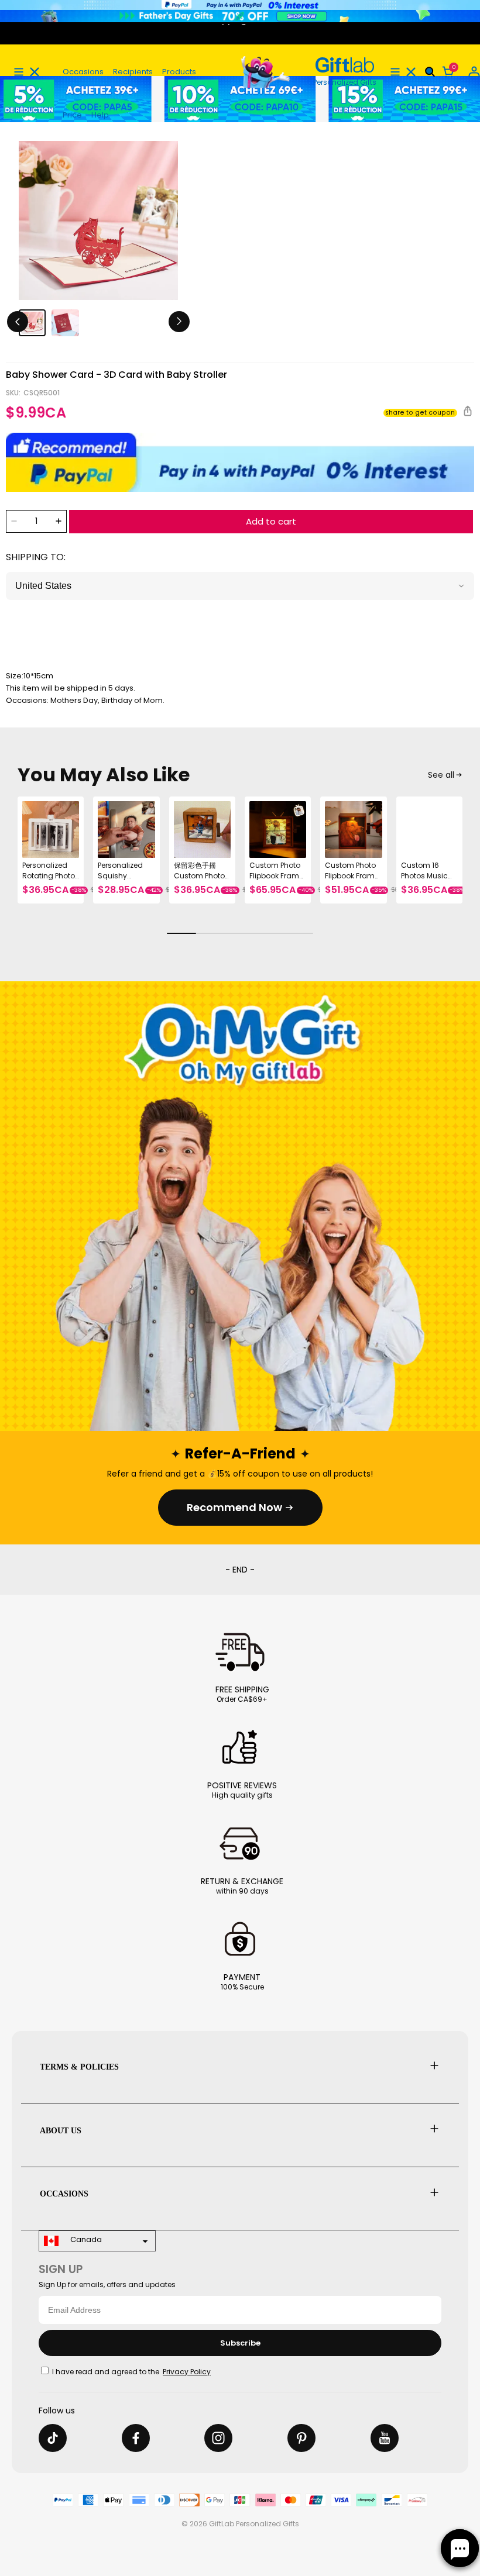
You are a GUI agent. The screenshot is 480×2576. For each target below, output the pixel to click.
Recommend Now (234, 1507)
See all (441, 775)
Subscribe (240, 2343)
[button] (19, 72)
